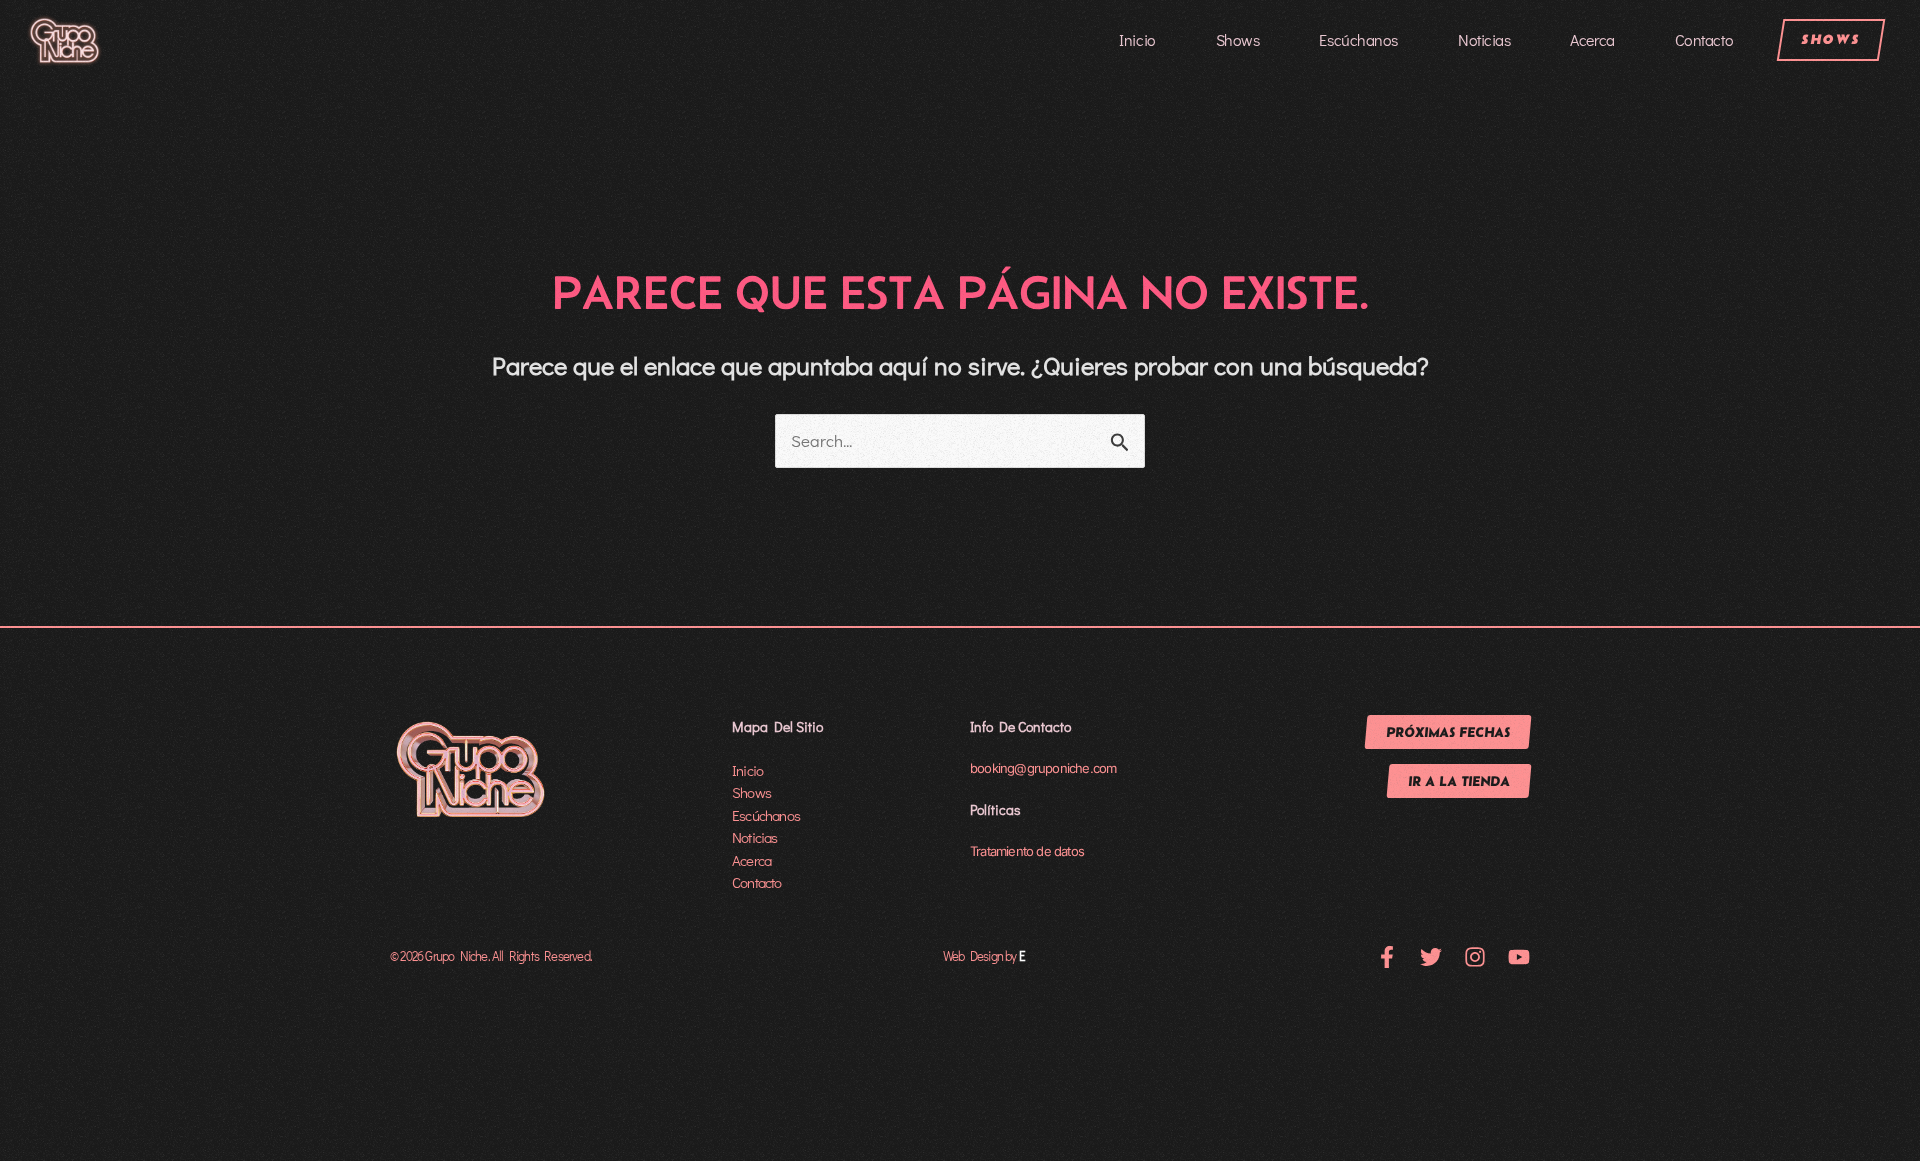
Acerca (1592, 39)
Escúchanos (1358, 39)
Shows (1238, 39)
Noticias (1484, 39)
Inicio (1137, 39)
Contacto (1704, 39)
